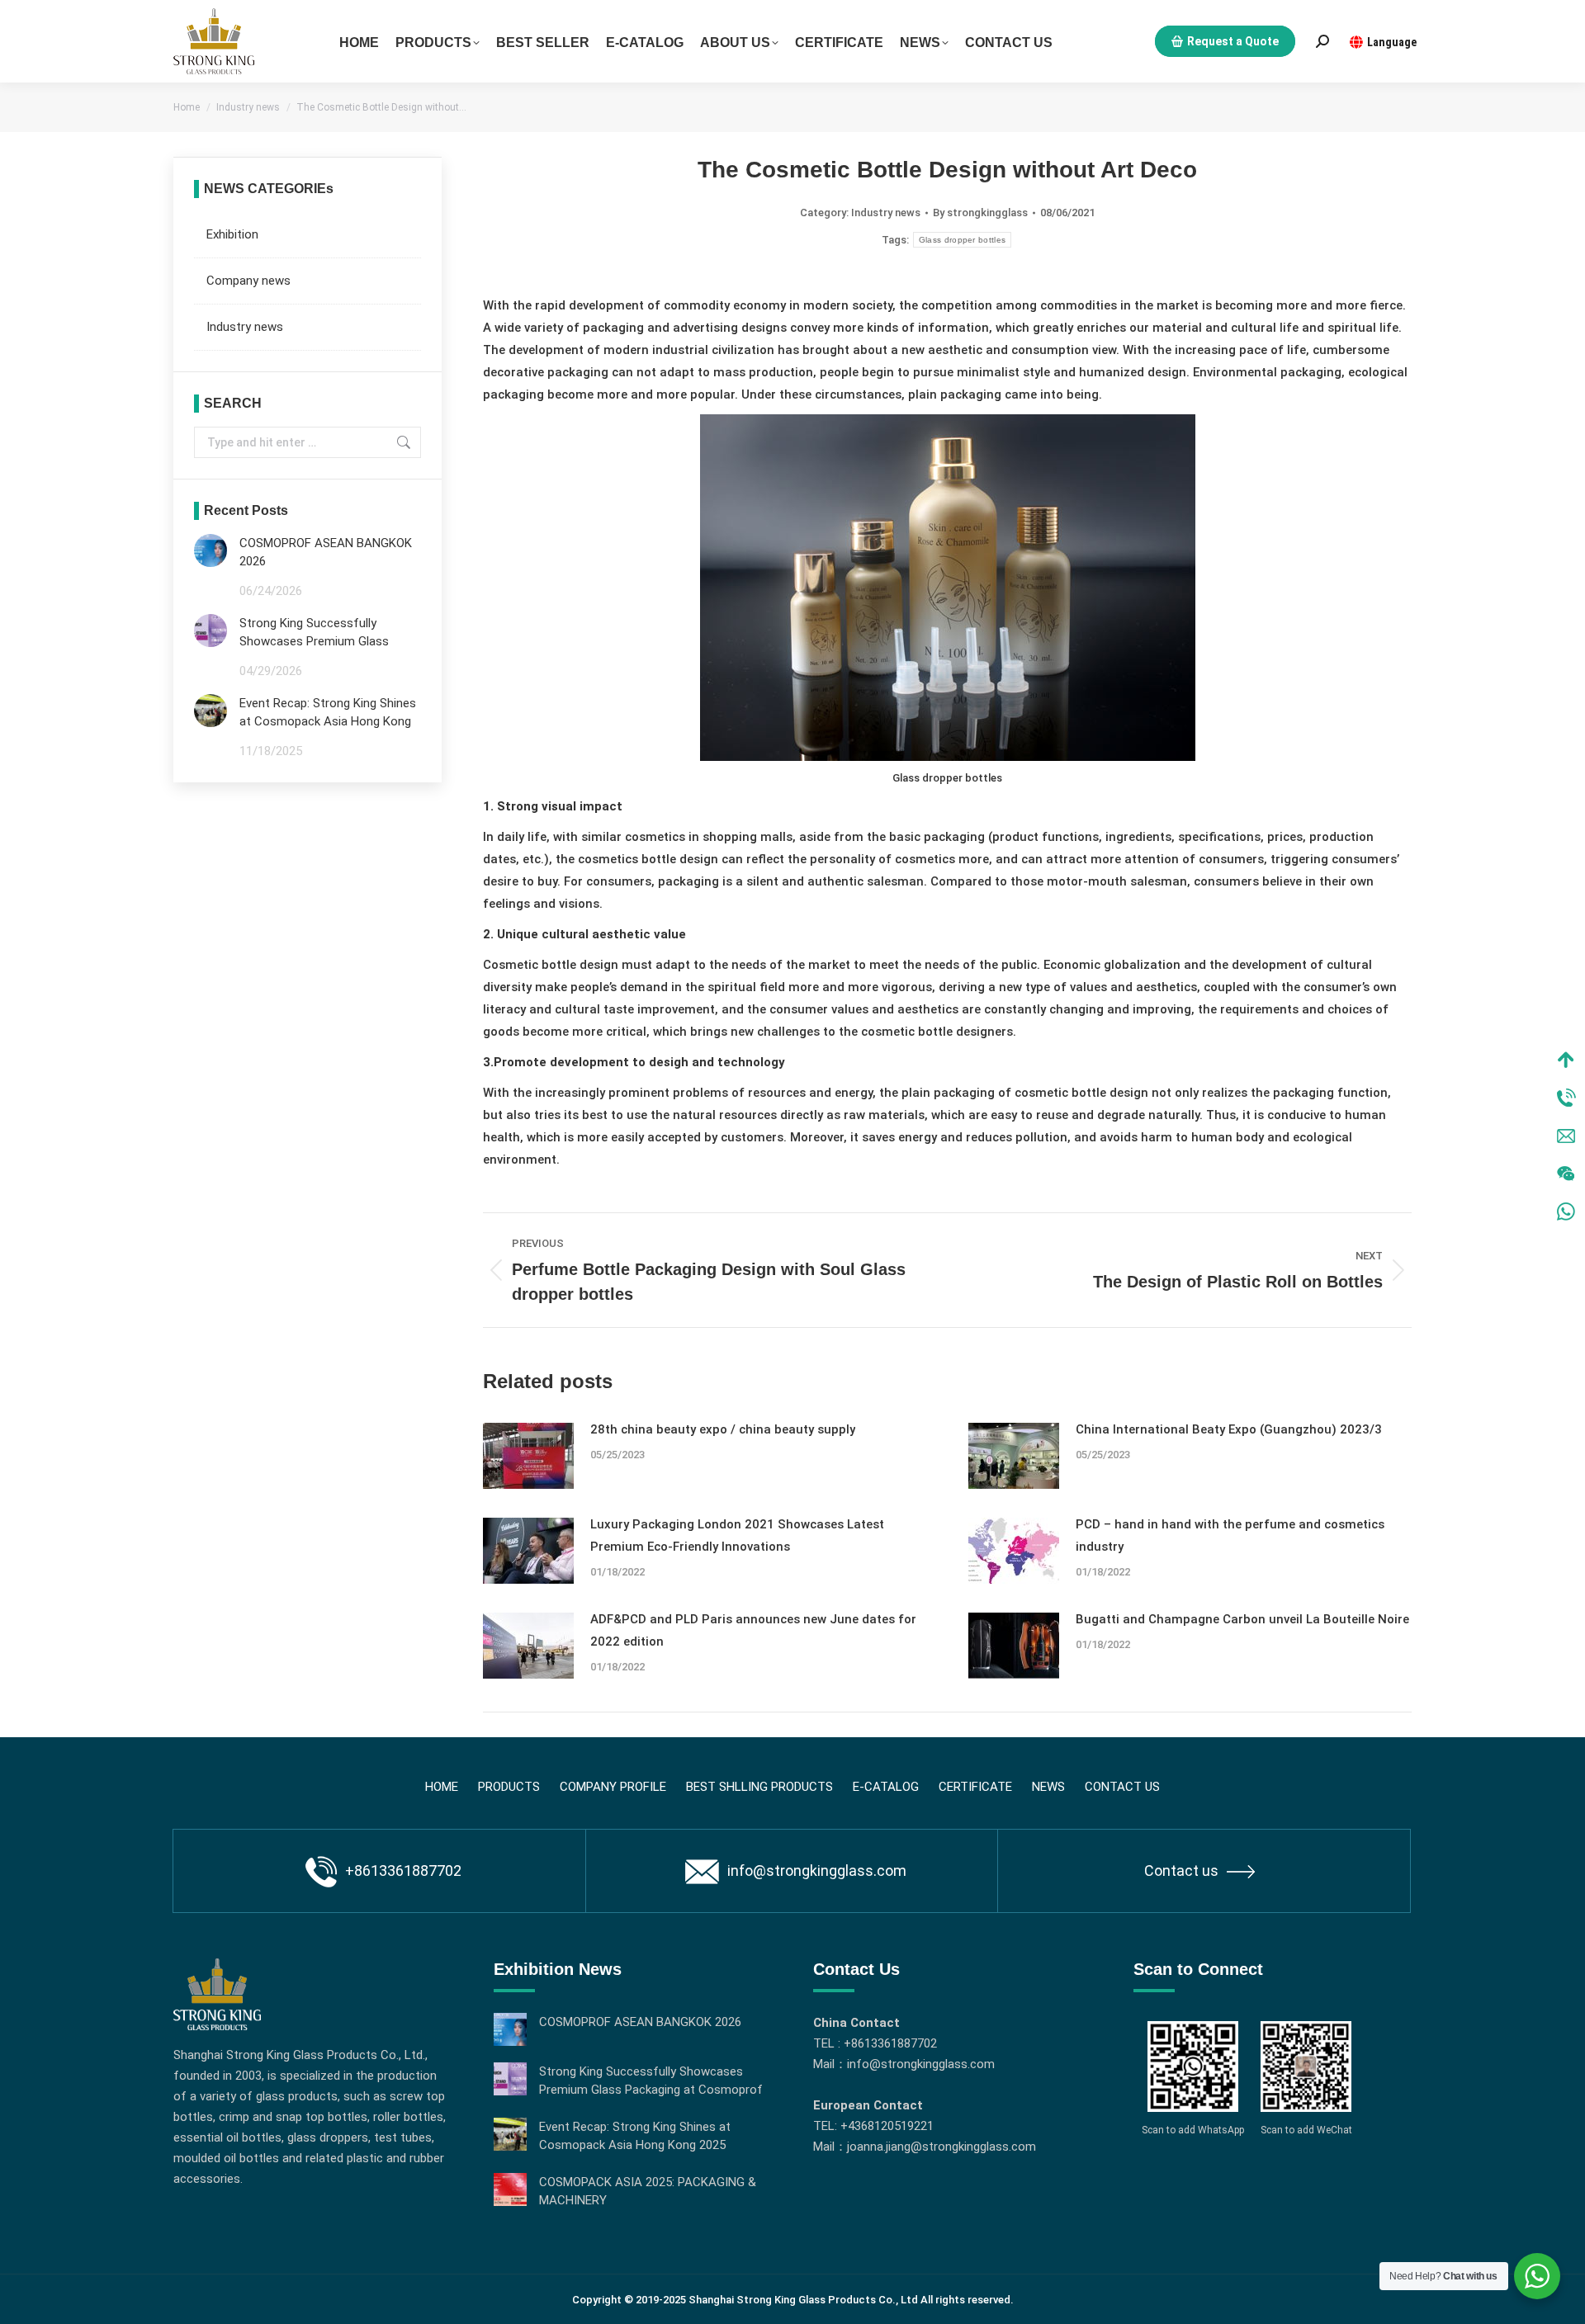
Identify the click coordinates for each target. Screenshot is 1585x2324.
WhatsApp (1566, 1212)
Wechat (1566, 1174)
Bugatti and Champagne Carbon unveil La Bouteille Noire (1242, 1619)
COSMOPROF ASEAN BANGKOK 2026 (326, 552)
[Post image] (528, 1456)
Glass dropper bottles (962, 240)
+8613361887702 (403, 1871)
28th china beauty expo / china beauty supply (723, 1429)
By (980, 213)
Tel (1566, 1098)
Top (1566, 1060)
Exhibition (232, 234)
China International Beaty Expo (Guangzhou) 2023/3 (1229, 1429)
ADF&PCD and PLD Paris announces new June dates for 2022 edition (753, 1630)
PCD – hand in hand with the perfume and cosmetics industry (1230, 1535)
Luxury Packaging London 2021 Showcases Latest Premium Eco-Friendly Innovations (737, 1535)
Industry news (886, 213)
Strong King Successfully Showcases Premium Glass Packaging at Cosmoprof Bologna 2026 (314, 633)
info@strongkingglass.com (817, 1871)
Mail (1566, 1136)
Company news (248, 281)
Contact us (1181, 1871)
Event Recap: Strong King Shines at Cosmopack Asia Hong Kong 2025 (328, 713)
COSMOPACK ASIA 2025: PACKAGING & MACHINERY (648, 2191)
